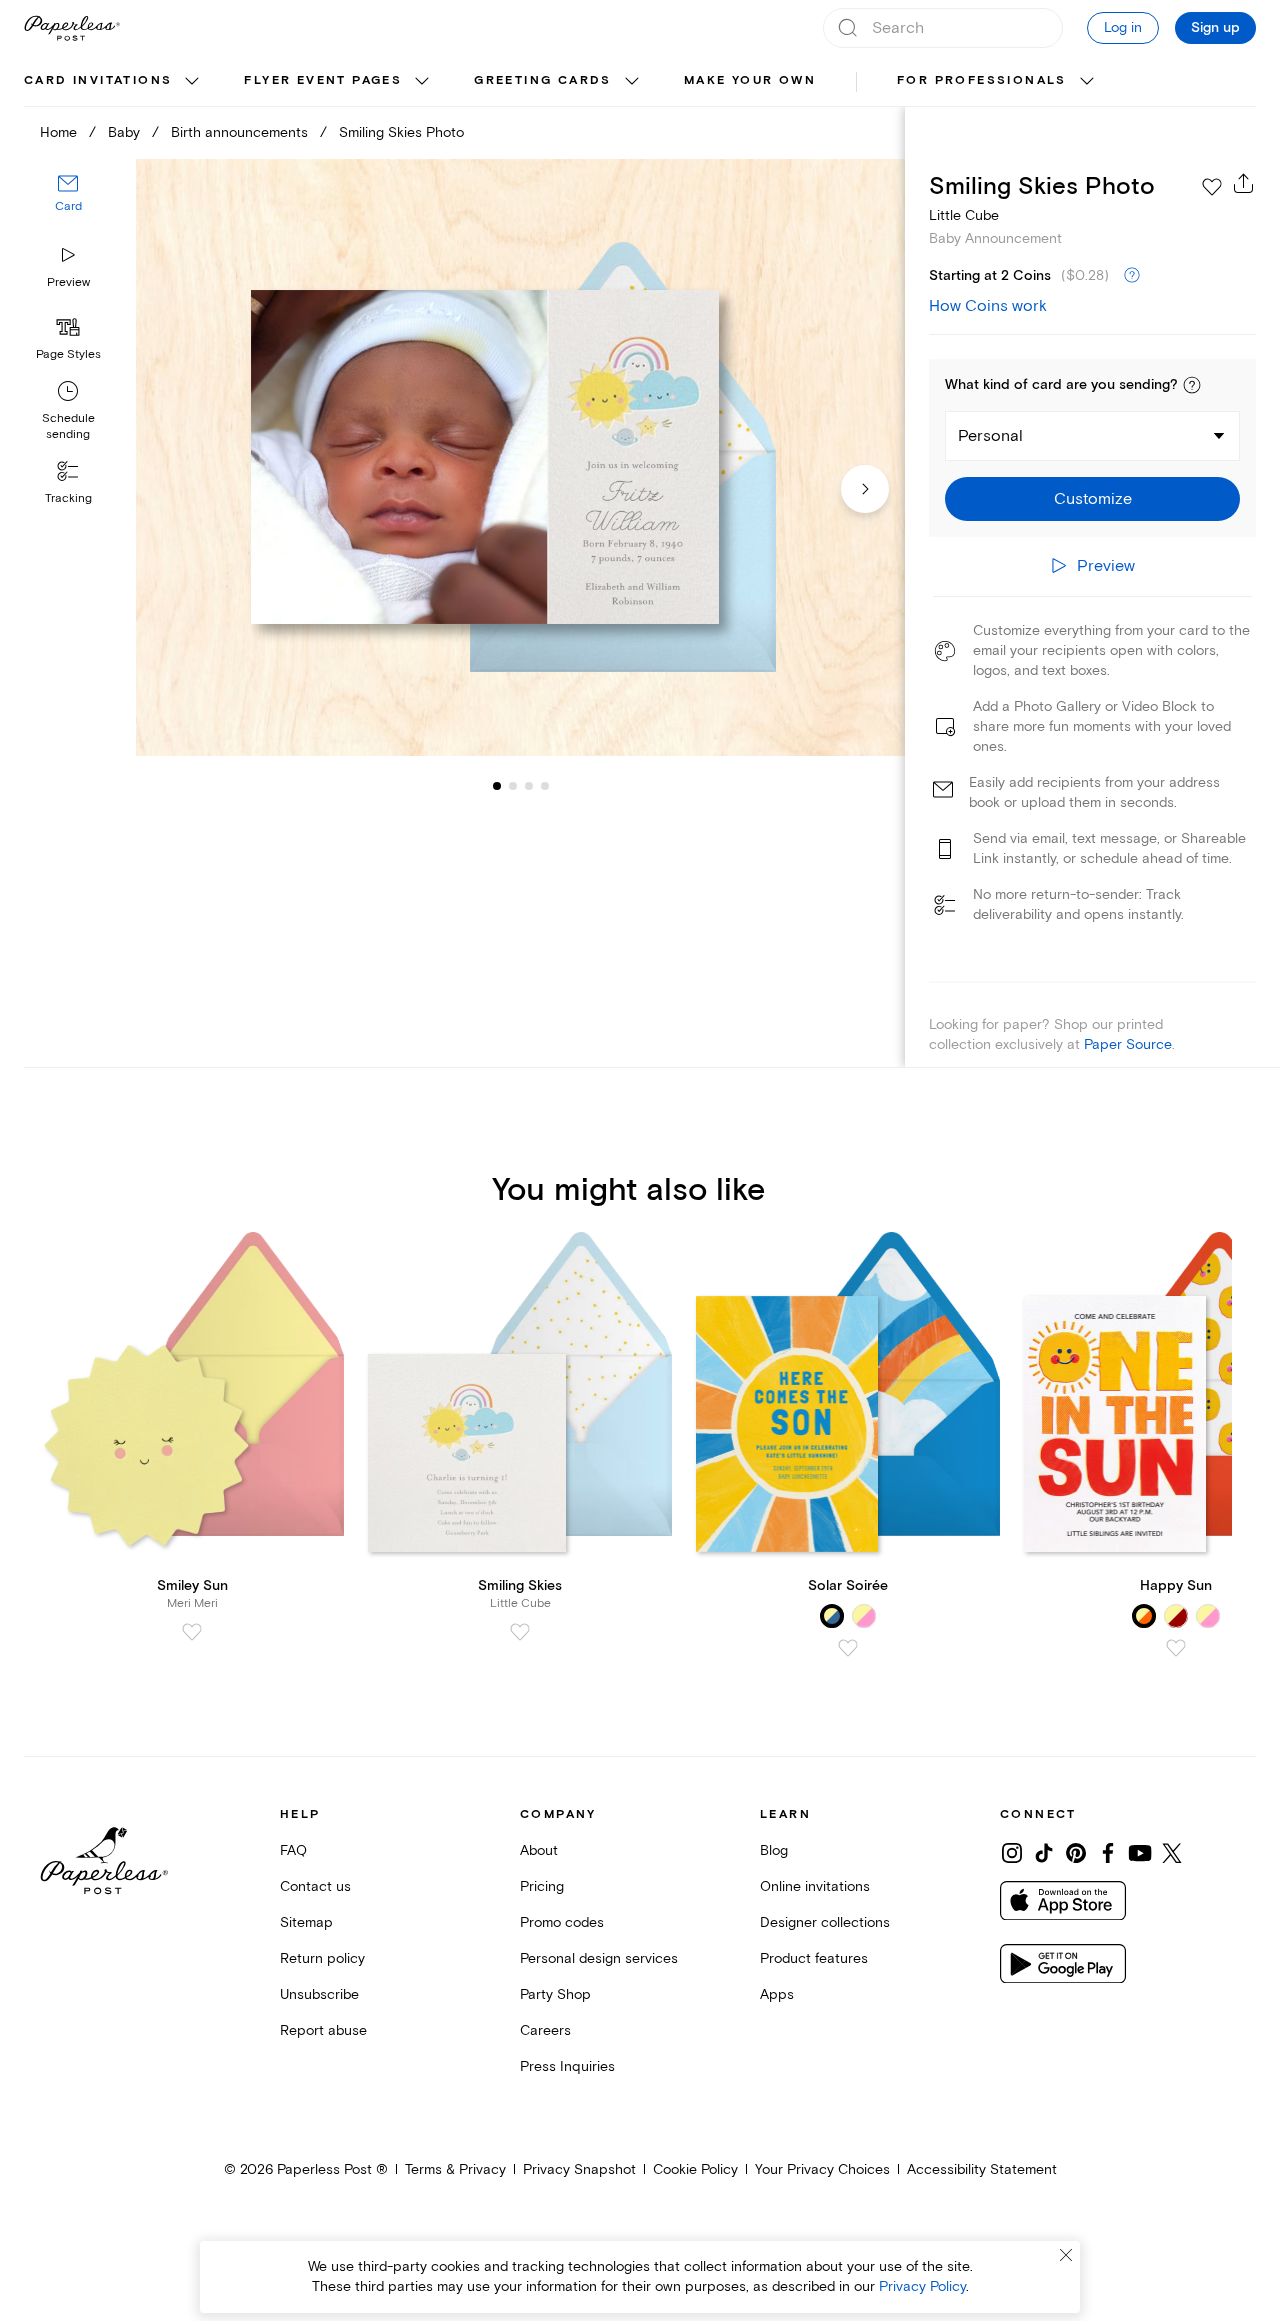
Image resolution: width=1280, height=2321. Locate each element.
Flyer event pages (323, 80)
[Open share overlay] (1244, 183)
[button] (1192, 385)
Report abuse (323, 2030)
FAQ (293, 1850)
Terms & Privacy (455, 2169)
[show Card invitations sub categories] (192, 82)
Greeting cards (543, 80)
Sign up (1215, 28)
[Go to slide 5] (545, 786)
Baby (124, 132)
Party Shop (555, 1994)
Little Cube (964, 215)
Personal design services (599, 1958)
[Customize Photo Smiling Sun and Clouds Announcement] (520, 458)
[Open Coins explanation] (1132, 276)
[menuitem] (114, 82)
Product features (814, 1958)
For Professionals (982, 80)
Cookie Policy (695, 2169)
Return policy (322, 1958)
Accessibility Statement (982, 2169)
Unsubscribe (319, 1994)
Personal (990, 436)
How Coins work (988, 306)
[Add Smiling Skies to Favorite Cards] (520, 1632)
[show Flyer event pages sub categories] (422, 82)
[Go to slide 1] (497, 786)
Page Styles (68, 354)
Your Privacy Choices (822, 2169)
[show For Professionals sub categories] (1087, 82)
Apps (777, 1994)
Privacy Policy (922, 2286)
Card (68, 207)
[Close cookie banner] (1066, 2255)
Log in (1123, 27)
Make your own (750, 80)
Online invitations (815, 1886)
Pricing (542, 1886)
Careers (545, 2030)
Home (58, 132)
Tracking (68, 498)
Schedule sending (68, 426)
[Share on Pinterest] (1076, 1853)
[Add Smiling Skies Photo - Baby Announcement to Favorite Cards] (1212, 187)
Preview (68, 282)
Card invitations (98, 80)
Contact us (315, 1886)
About (539, 1850)
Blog (774, 1850)
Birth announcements (239, 132)
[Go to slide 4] (529, 786)
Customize (1093, 499)
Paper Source (1128, 1044)
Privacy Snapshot (579, 2169)
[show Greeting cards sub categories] (632, 82)
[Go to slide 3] (513, 786)
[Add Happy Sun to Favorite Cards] (1176, 1648)
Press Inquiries (567, 2066)
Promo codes (562, 1922)
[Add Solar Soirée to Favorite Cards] (848, 1648)
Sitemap (306, 1922)
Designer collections (825, 1922)
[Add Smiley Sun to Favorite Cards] (192, 1632)
